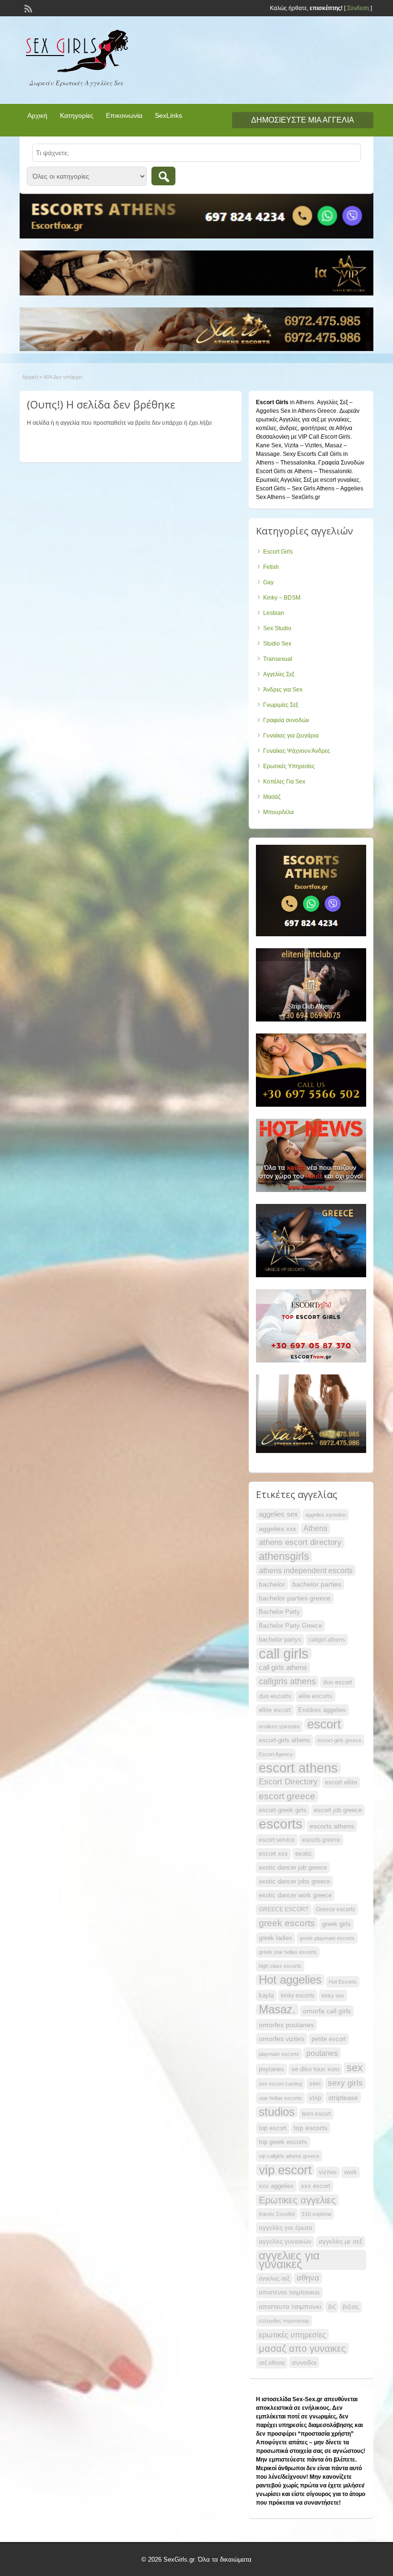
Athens (315, 1528)
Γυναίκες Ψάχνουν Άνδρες (297, 751)
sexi (315, 2083)
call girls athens (283, 1667)
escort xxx (273, 1854)
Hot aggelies (290, 1980)
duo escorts (275, 1696)
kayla (266, 1995)
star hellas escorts (280, 2098)
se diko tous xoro (315, 2069)
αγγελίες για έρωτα (286, 2228)
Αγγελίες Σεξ (279, 674)
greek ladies (276, 1938)
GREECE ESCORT (284, 1909)
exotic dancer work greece (295, 1895)
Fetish (271, 567)
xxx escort (316, 2186)
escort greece (287, 1796)
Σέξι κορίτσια (317, 2214)
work (351, 2172)
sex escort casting (280, 2084)
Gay (268, 582)
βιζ (332, 2307)
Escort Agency (276, 1754)
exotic (304, 1854)
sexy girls (345, 2083)
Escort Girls (278, 552)
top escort (273, 2128)
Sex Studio (277, 628)
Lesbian (274, 613)
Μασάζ (272, 797)
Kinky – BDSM (282, 598)
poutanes (322, 2053)
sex (355, 2068)
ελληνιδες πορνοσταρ (284, 2321)
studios (277, 2112)
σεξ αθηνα (272, 2363)
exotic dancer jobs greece (295, 1881)
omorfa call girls (327, 2011)
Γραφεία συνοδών (286, 720)
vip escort (285, 2170)
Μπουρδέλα (278, 812)
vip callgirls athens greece (289, 2156)
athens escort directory (300, 1542)
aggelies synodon (326, 1515)
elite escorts (316, 1696)
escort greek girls (283, 1810)
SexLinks (168, 115)
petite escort (329, 2039)
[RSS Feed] (27, 8)
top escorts (311, 2128)
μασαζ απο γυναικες (302, 2349)
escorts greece (321, 1840)
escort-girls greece (339, 1740)
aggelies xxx (277, 1529)
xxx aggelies (276, 2186)
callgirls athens (287, 1681)
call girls (284, 1654)
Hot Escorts (343, 1982)
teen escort (316, 2114)
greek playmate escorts (327, 1938)
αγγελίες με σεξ (341, 2241)
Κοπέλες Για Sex (284, 782)
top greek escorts (283, 2142)
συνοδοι (304, 2362)
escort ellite (341, 1782)
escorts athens (332, 1826)
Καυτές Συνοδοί (277, 2214)
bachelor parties (317, 1584)
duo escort (338, 1682)
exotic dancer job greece (293, 1867)
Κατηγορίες (77, 115)
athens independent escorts (306, 1570)
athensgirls (284, 1556)
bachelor (272, 1584)
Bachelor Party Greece (290, 1626)
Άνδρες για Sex (283, 690)
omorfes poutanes (286, 2025)
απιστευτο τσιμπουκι (290, 2306)
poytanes (272, 2069)
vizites (328, 2172)
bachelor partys (280, 1640)
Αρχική (37, 115)
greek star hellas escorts (288, 1952)
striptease (343, 2098)
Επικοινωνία (124, 115)
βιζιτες (351, 2307)
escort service (277, 1840)
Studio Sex (277, 644)
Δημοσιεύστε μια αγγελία (303, 120)
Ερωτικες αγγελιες (297, 2200)
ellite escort (275, 1710)
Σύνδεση (358, 8)
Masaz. (277, 2009)
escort (324, 1724)
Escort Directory (288, 1782)
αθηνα (308, 2278)
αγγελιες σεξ (274, 2279)
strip (315, 2098)
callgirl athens (327, 1640)
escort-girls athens (284, 1740)
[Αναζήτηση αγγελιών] (163, 176)
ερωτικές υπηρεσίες (292, 2335)
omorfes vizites (282, 2039)
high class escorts (280, 1966)
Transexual (278, 659)
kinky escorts (298, 1996)
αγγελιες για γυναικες (289, 2260)
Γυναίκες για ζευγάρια (291, 736)
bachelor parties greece (295, 1598)
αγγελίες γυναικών (285, 2241)
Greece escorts (335, 1909)
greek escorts (287, 1923)
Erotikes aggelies (322, 1710)
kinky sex (333, 1996)
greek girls (336, 1924)
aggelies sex (278, 1514)
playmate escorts (279, 2054)
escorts (281, 1824)
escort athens (298, 1768)
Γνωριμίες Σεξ (281, 705)
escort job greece (338, 1810)
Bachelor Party (279, 1612)
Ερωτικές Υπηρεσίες (289, 766)
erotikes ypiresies (279, 1726)
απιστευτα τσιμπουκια (289, 2292)
